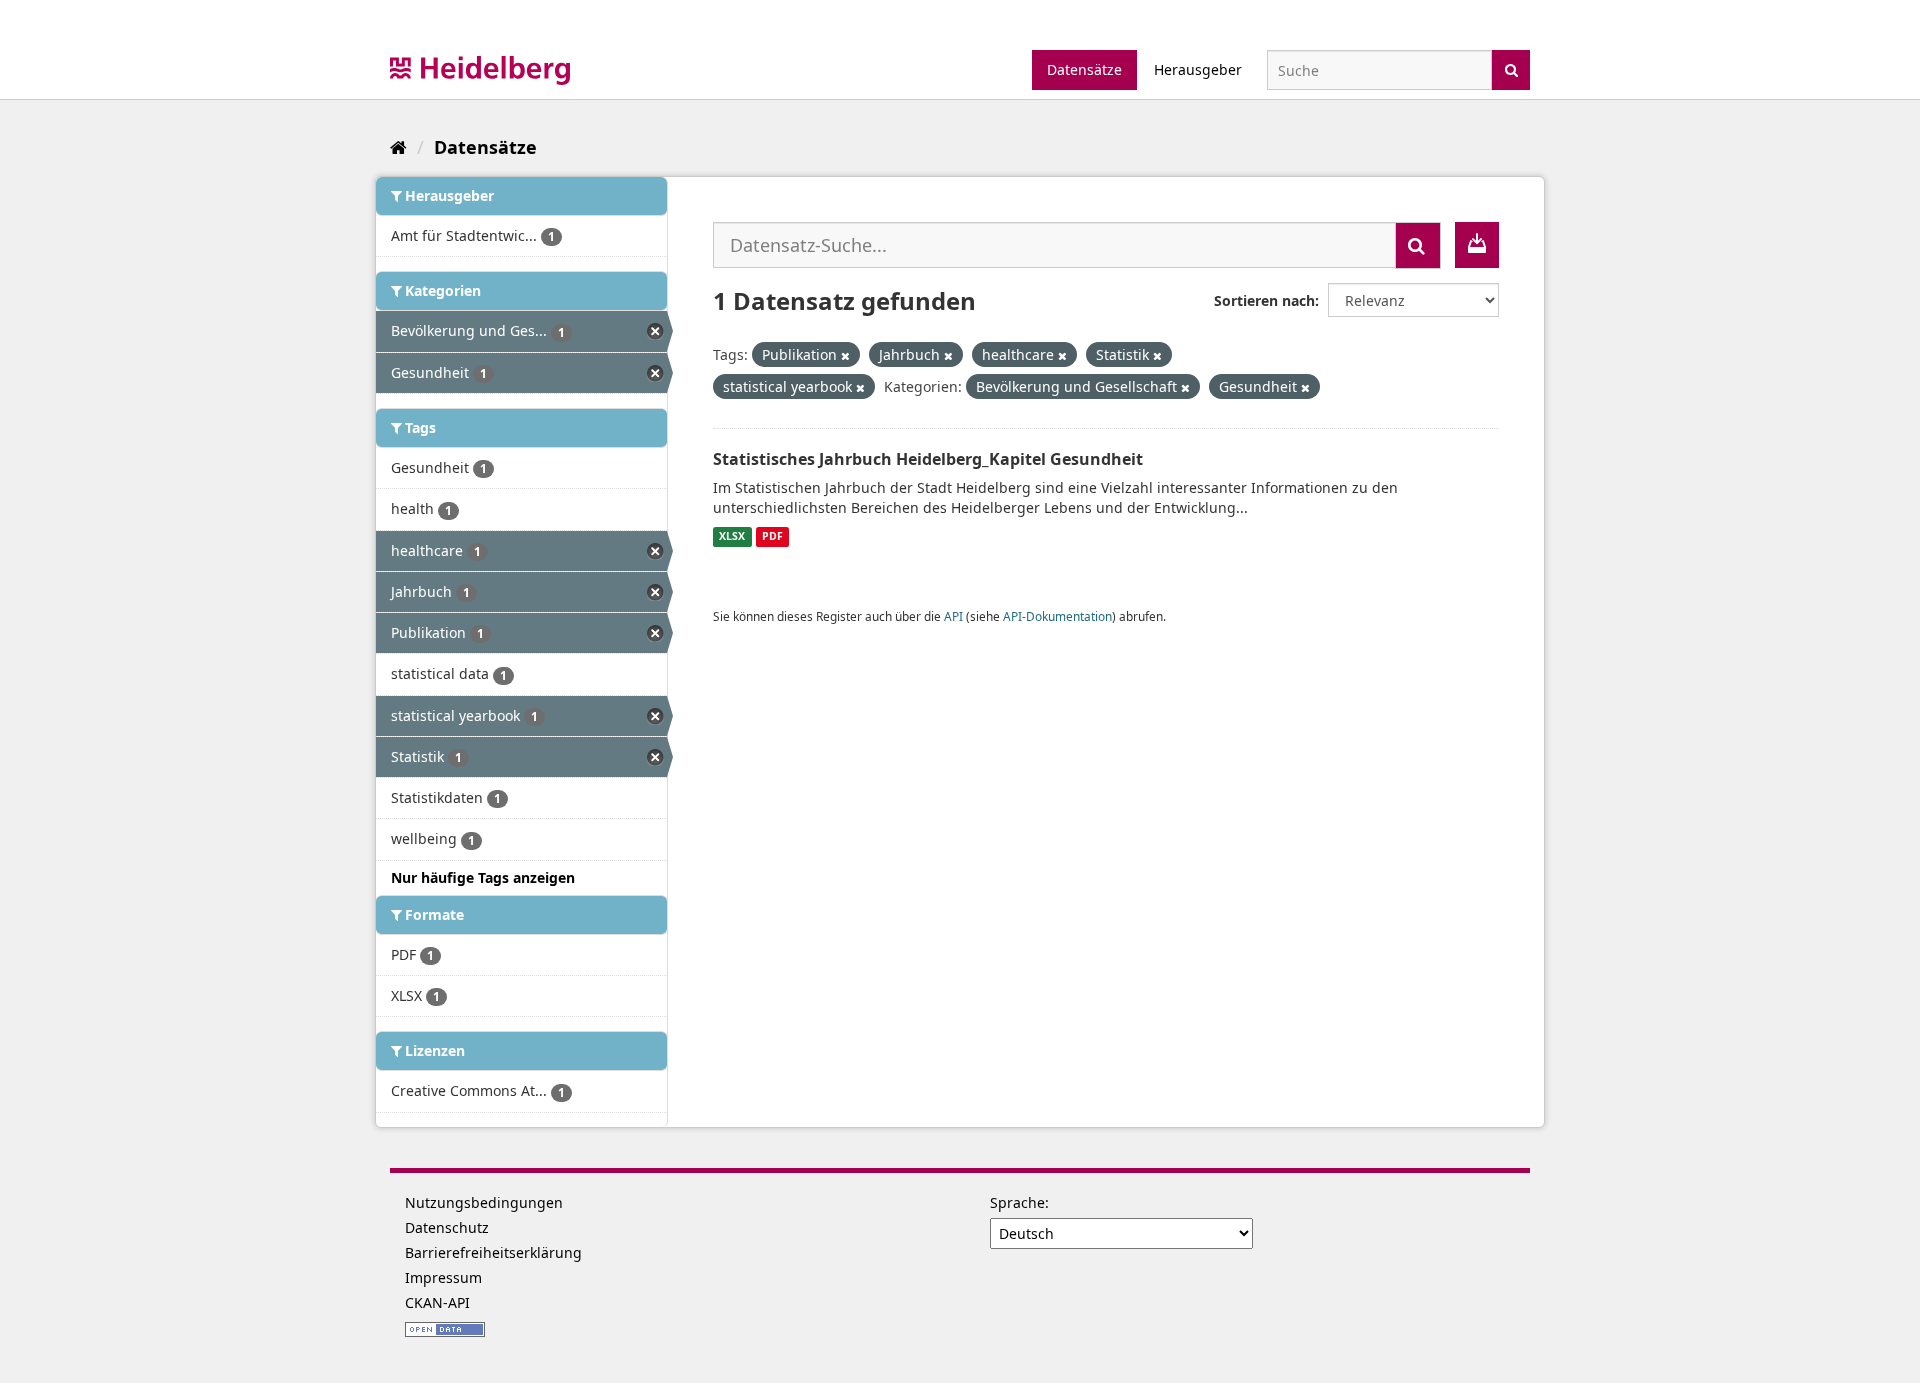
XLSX (732, 537)
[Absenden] (1511, 68)
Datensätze (1084, 69)
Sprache (1017, 1202)
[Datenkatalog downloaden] (1477, 245)
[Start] (398, 147)
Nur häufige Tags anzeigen (483, 877)
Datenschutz (447, 1227)
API (953, 616)
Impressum (443, 1277)
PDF (772, 537)
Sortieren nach (1264, 300)
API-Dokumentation (1057, 616)
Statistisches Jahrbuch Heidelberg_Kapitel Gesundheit (928, 459)
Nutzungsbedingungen (484, 1202)
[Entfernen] (845, 355)
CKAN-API (437, 1302)
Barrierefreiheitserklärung (493, 1252)
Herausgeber (1198, 69)
